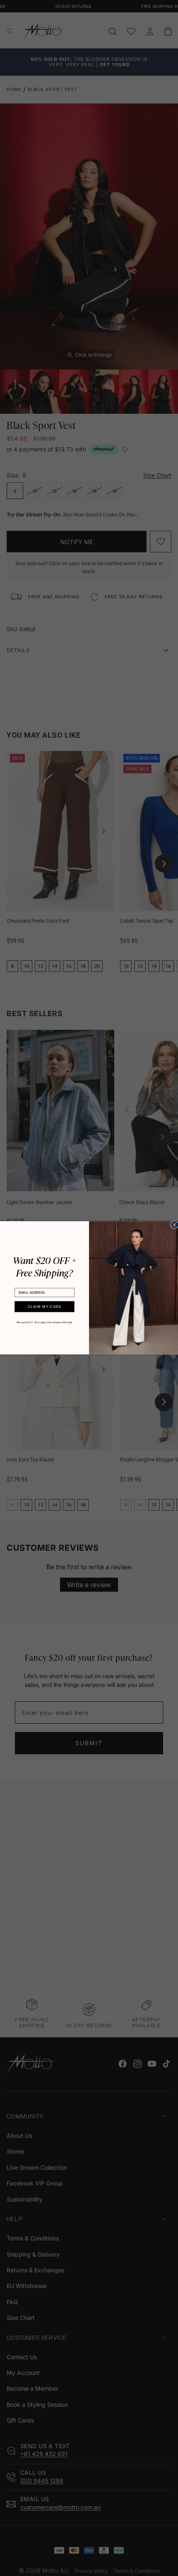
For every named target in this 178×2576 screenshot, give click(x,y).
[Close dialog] (174, 1225)
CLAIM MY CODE (44, 1307)
